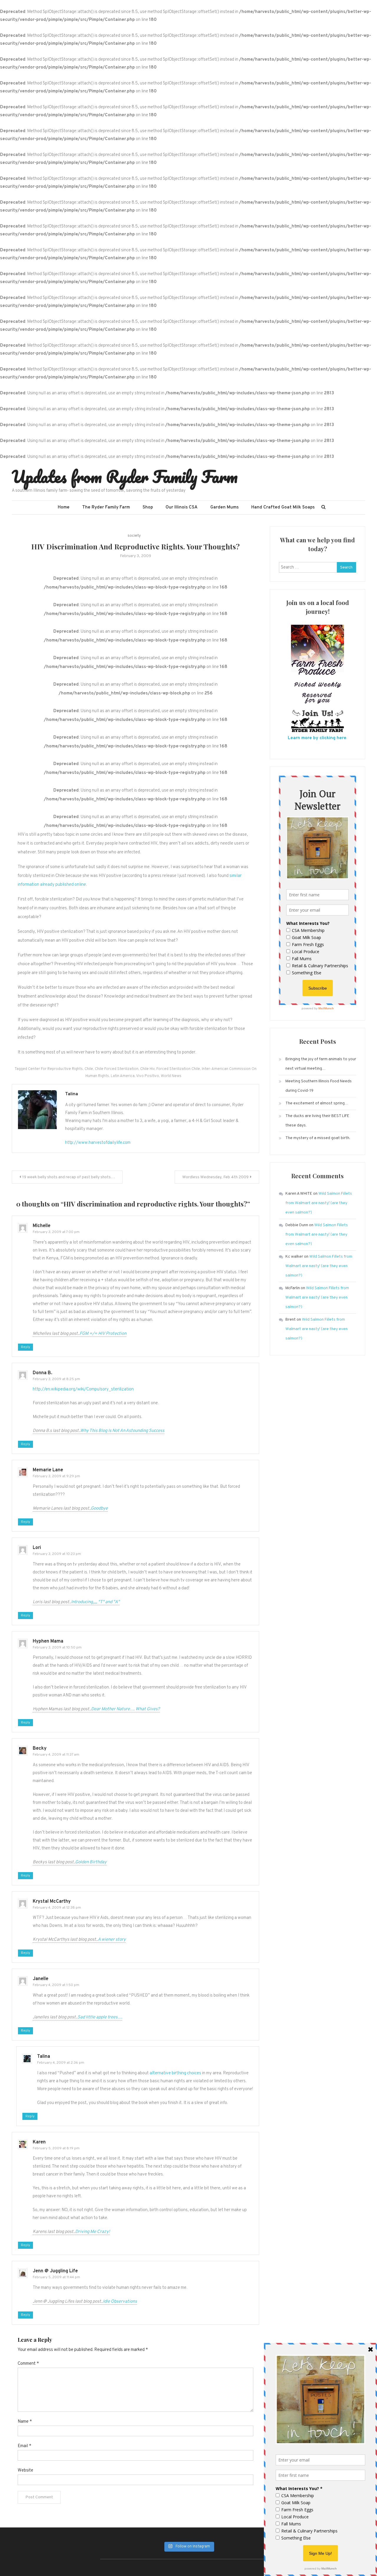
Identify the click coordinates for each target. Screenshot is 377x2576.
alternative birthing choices (175, 2073)
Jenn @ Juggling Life (55, 2271)
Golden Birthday (91, 1862)
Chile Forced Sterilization (117, 1069)
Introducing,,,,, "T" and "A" (95, 1602)
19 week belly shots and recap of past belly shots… (69, 1177)
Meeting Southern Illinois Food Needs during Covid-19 (319, 1086)
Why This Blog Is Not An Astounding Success (122, 1431)
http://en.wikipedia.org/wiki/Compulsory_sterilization (83, 1389)
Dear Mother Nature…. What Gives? (125, 1709)
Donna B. (42, 1373)
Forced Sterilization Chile (178, 1069)
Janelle (40, 1979)
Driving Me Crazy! (92, 2232)
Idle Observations (120, 2302)
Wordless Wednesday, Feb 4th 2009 (215, 1177)
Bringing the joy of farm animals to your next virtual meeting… (321, 1064)
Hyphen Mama (48, 1641)
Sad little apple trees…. (100, 2017)
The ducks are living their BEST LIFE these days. (317, 1121)
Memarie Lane (48, 1470)
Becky (40, 1749)
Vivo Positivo (148, 1076)
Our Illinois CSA (182, 507)
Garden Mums (224, 507)
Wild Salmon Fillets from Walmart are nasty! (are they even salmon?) (319, 1203)
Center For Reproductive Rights (55, 1069)
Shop (148, 507)
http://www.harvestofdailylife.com (98, 1143)
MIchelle (42, 1226)
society (134, 536)
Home (64, 507)
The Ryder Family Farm (106, 507)
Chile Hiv (147, 1069)
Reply (25, 1347)
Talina (72, 1094)
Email (24, 2446)
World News (171, 1076)
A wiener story (112, 1940)
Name (25, 2422)
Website (25, 2471)
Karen (39, 2142)
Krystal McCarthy (52, 1902)
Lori (37, 1548)
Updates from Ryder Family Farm (125, 476)
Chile (89, 1069)
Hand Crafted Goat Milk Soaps (283, 507)
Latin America (123, 1076)
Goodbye (99, 1509)
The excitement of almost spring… (317, 1103)
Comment (28, 2364)
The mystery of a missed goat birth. (318, 1138)
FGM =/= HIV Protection (103, 1334)
